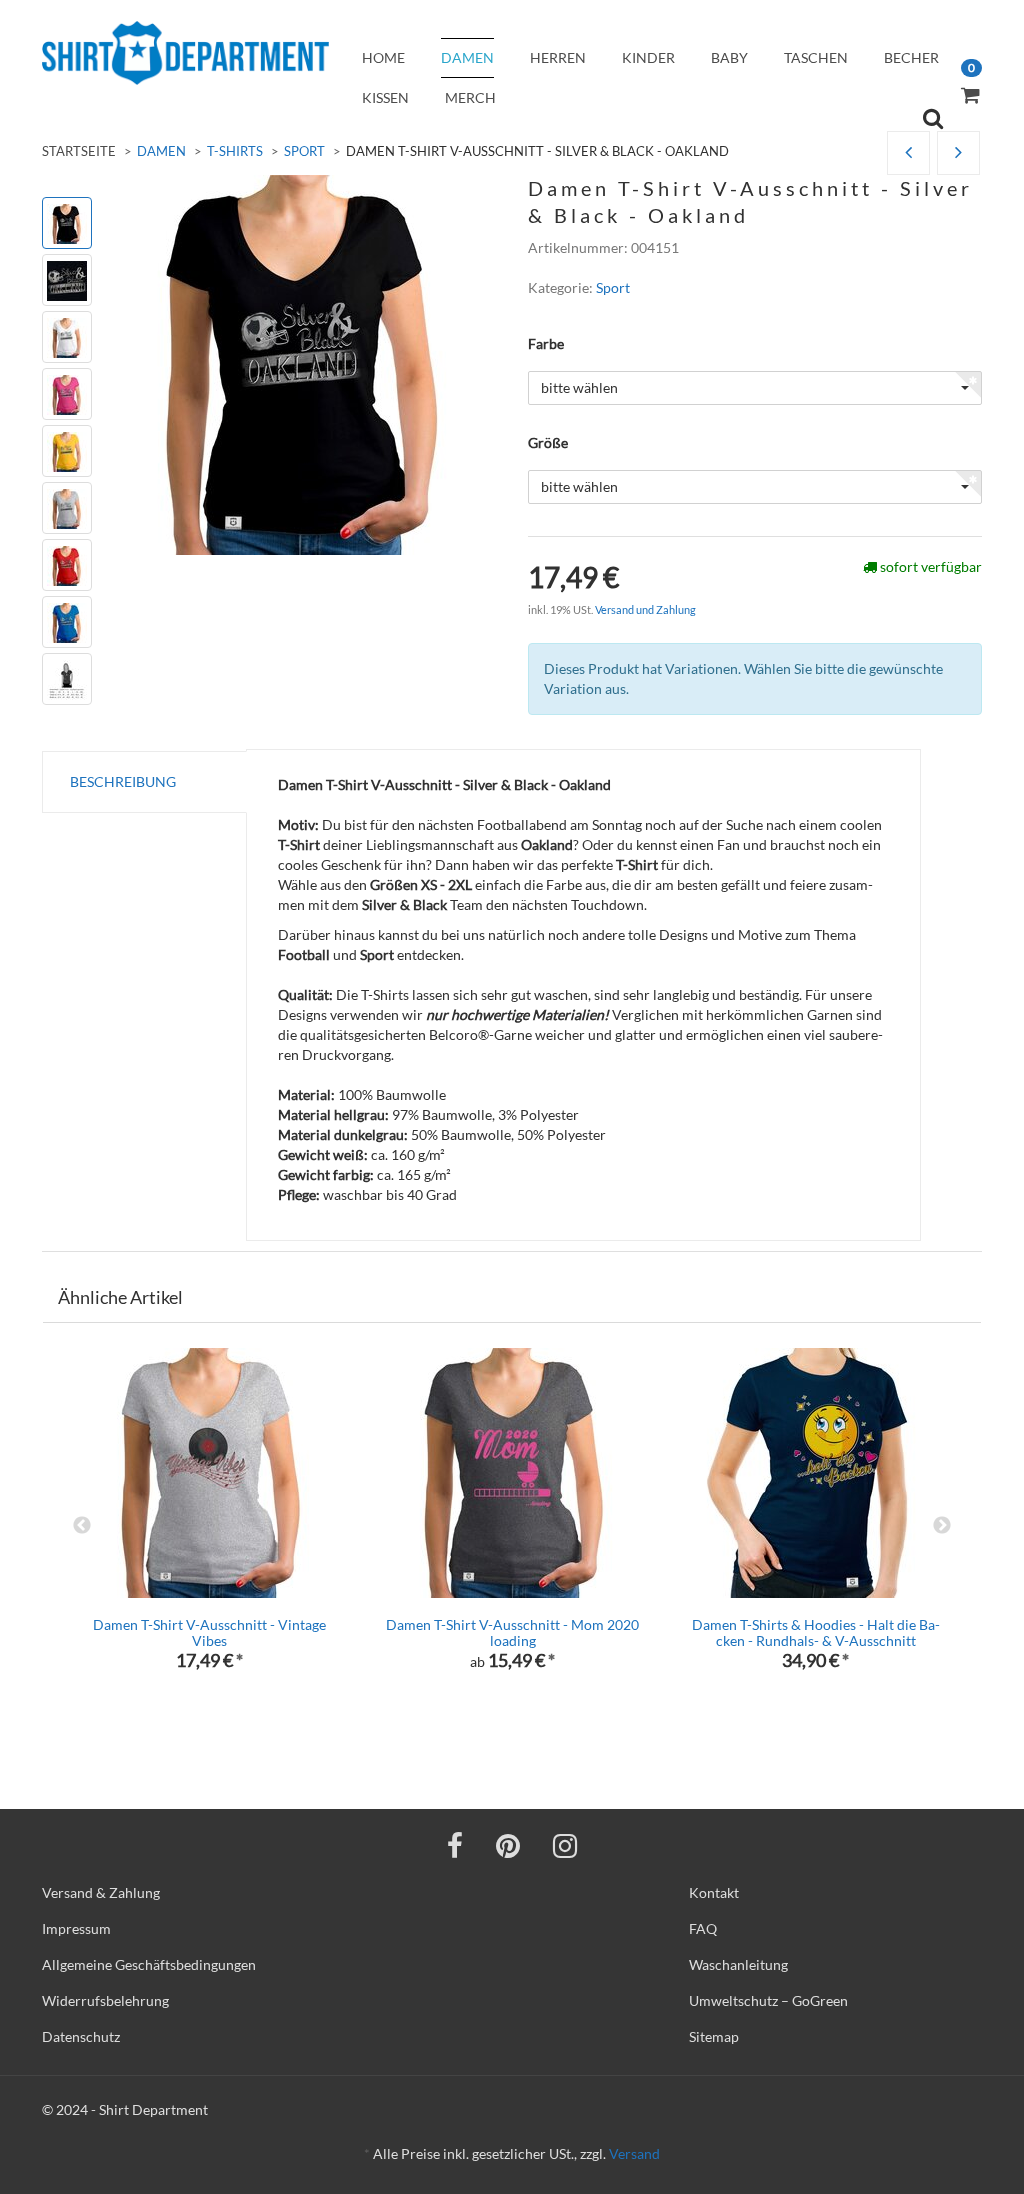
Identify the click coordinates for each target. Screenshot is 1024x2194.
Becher (911, 57)
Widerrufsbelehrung (105, 2000)
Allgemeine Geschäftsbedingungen (149, 1964)
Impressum (76, 1928)
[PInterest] (508, 1845)
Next (942, 1526)
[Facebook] (455, 1845)
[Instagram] (565, 1845)
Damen (467, 57)
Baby (729, 57)
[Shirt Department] (185, 53)
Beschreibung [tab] (123, 781)
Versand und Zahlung (645, 609)
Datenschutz (81, 2036)
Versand (634, 2153)
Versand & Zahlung (101, 1892)
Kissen (385, 97)
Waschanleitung (738, 1964)
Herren (558, 57)
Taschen (816, 57)
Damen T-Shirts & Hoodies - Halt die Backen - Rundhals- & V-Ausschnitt (816, 1632)
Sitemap (714, 2036)
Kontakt (714, 1892)
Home (383, 57)
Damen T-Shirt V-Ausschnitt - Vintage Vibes (209, 1632)
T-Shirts (235, 151)
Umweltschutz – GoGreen (768, 2000)
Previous (82, 1526)
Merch (470, 97)
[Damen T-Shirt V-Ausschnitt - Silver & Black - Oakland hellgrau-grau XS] (958, 153)
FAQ (703, 1928)
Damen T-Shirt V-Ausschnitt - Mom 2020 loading (512, 1632)
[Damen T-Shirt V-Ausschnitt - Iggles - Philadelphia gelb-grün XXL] (908, 153)
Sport (304, 151)
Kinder (648, 57)
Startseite (79, 151)
